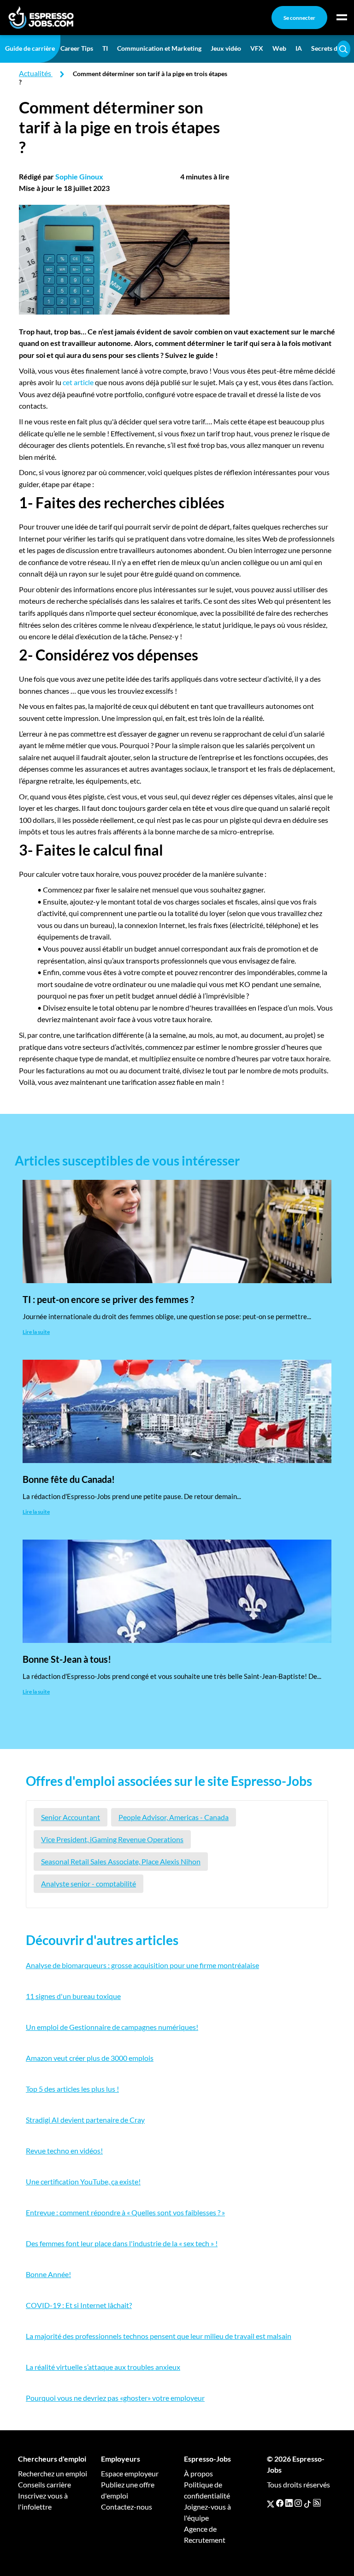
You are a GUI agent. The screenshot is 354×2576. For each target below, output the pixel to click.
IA (299, 48)
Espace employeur (130, 2473)
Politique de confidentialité (207, 2490)
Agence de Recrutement (205, 2534)
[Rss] (317, 2503)
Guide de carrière (30, 48)
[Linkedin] (289, 2503)
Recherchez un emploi (53, 2473)
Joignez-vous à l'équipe (207, 2512)
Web (279, 48)
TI (105, 48)
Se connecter (299, 18)
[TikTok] (307, 2503)
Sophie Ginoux (79, 176)
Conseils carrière (44, 2484)
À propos (198, 2473)
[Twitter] (271, 2503)
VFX (257, 48)
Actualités (35, 73)
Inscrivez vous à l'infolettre (43, 2501)
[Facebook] (280, 2503)
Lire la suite (36, 1332)
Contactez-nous (127, 2507)
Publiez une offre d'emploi (128, 2490)
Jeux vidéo (226, 48)
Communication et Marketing (159, 48)
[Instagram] (298, 2503)
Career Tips (77, 48)
